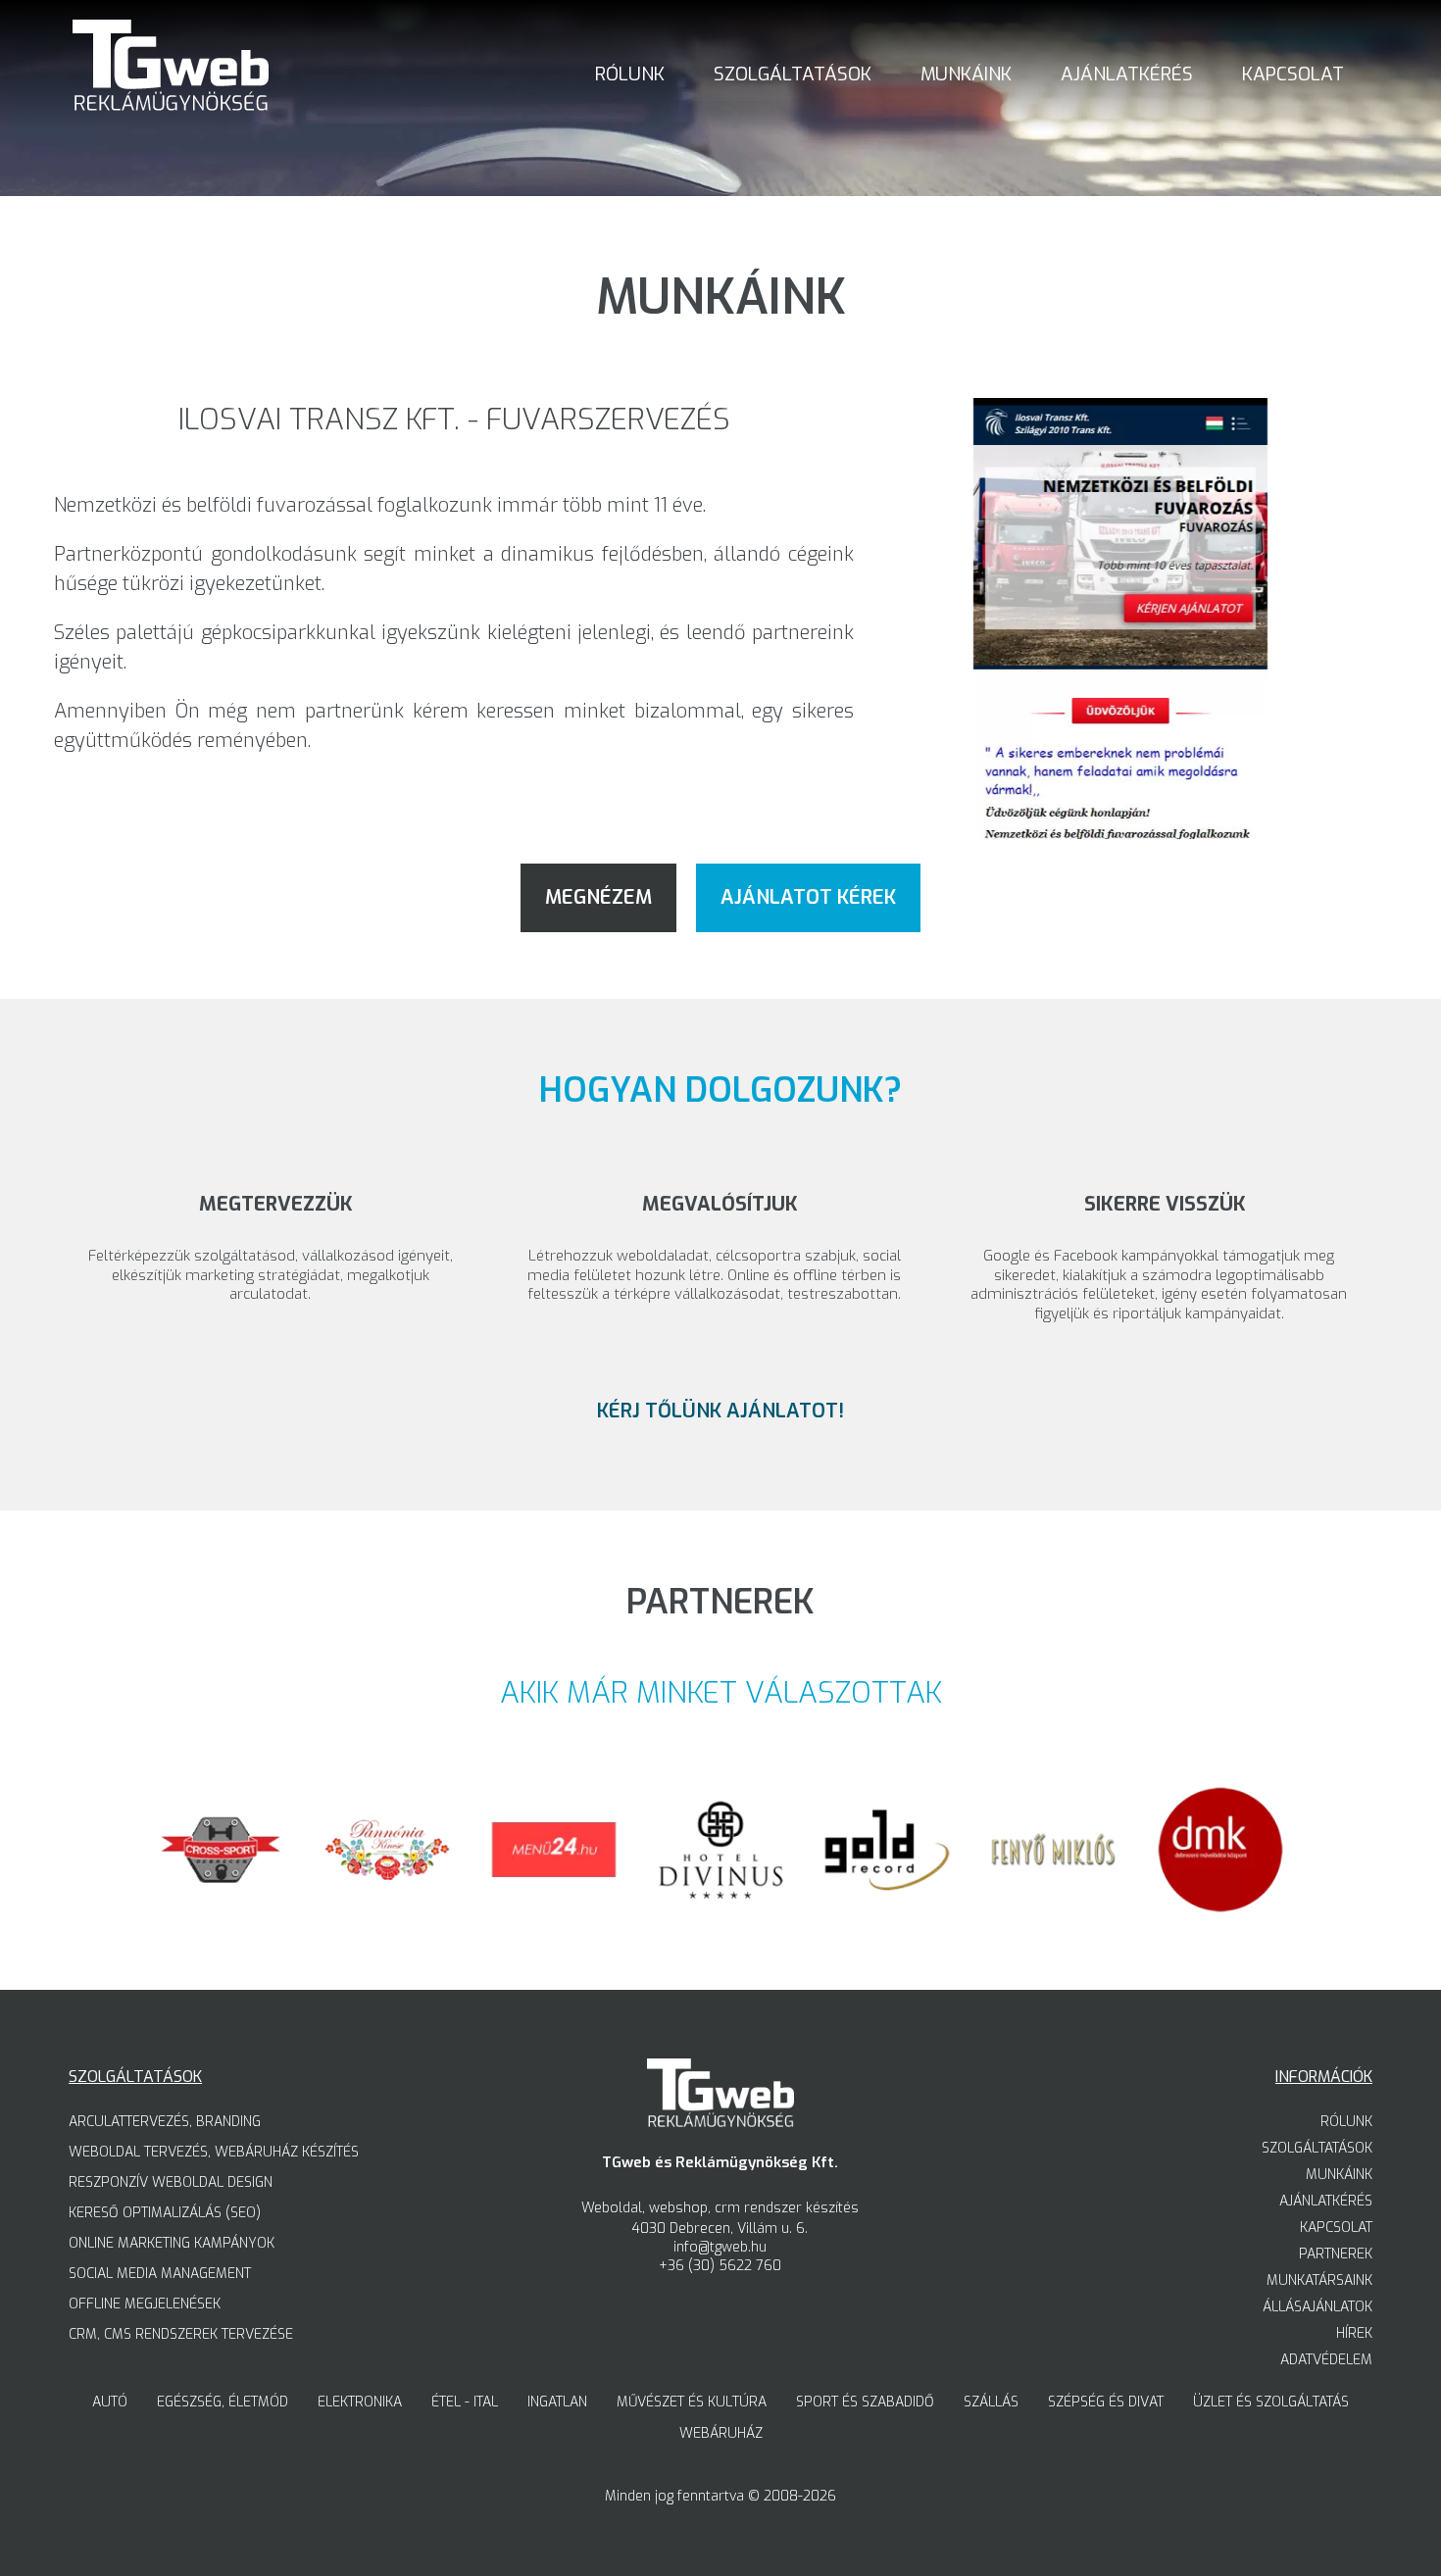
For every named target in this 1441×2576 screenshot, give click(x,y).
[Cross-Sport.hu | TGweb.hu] (221, 1909)
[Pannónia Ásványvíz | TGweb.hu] (387, 1909)
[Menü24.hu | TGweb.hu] (554, 1909)
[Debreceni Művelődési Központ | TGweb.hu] (1220, 1909)
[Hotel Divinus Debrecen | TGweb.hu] (720, 1909)
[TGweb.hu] (171, 68)
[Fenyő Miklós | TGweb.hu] (1054, 1909)
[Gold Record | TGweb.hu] (887, 1909)
